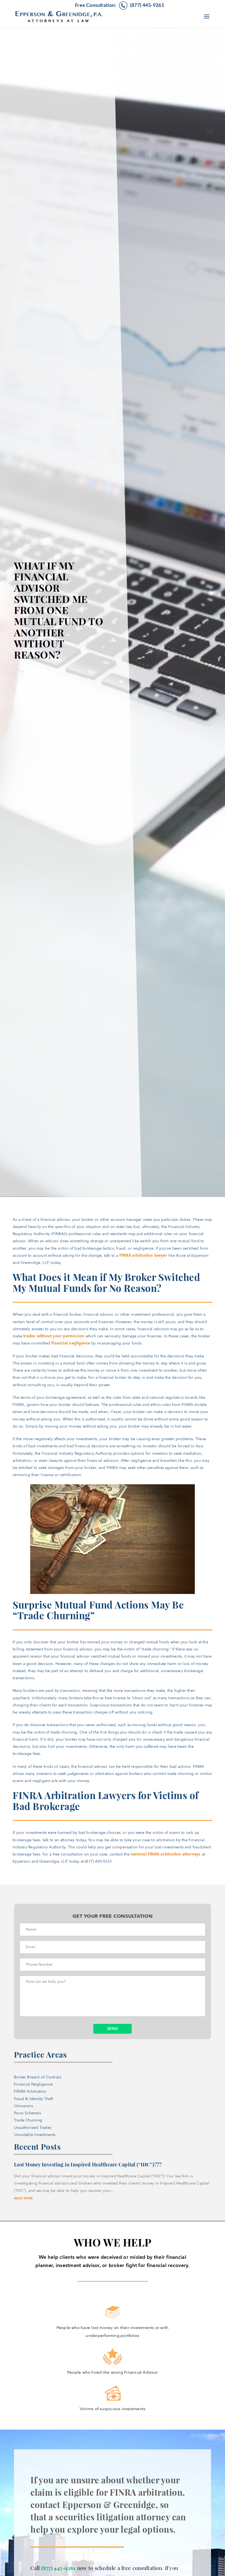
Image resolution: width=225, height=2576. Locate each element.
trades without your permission (54, 1336)
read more (24, 2198)
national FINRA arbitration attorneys (166, 1854)
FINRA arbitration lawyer (143, 1256)
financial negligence (71, 1343)
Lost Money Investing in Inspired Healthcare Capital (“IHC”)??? (88, 2164)
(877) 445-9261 (58, 2568)
